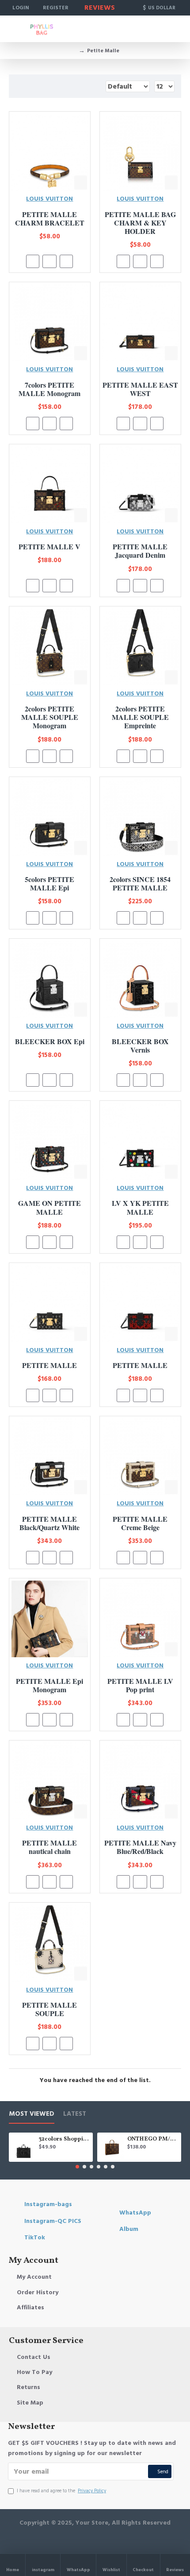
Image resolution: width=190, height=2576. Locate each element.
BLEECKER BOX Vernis (140, 1045)
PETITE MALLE (49, 1365)
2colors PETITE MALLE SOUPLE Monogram (50, 717)
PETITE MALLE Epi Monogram (49, 1685)
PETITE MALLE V (49, 546)
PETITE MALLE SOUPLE (49, 2009)
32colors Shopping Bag (64, 2139)
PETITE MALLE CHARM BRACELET (50, 218)
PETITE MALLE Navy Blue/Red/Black (140, 1847)
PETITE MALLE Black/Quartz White (49, 1523)
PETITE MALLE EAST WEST (140, 389)
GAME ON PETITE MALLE (49, 1207)
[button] (77, 2167)
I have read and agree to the (61, 2491)
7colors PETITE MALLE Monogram (49, 389)
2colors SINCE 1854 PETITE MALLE (140, 883)
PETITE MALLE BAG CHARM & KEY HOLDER (140, 223)
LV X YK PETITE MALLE (140, 1207)
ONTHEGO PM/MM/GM (153, 2139)
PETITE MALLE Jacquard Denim (140, 551)
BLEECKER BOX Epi (50, 1041)
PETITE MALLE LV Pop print (140, 1685)
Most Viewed (32, 2114)
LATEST (75, 2114)
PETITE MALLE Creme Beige (140, 1523)
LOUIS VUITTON (49, 199)
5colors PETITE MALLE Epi (49, 883)
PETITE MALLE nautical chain (49, 1847)
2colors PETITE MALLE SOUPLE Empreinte (140, 717)
